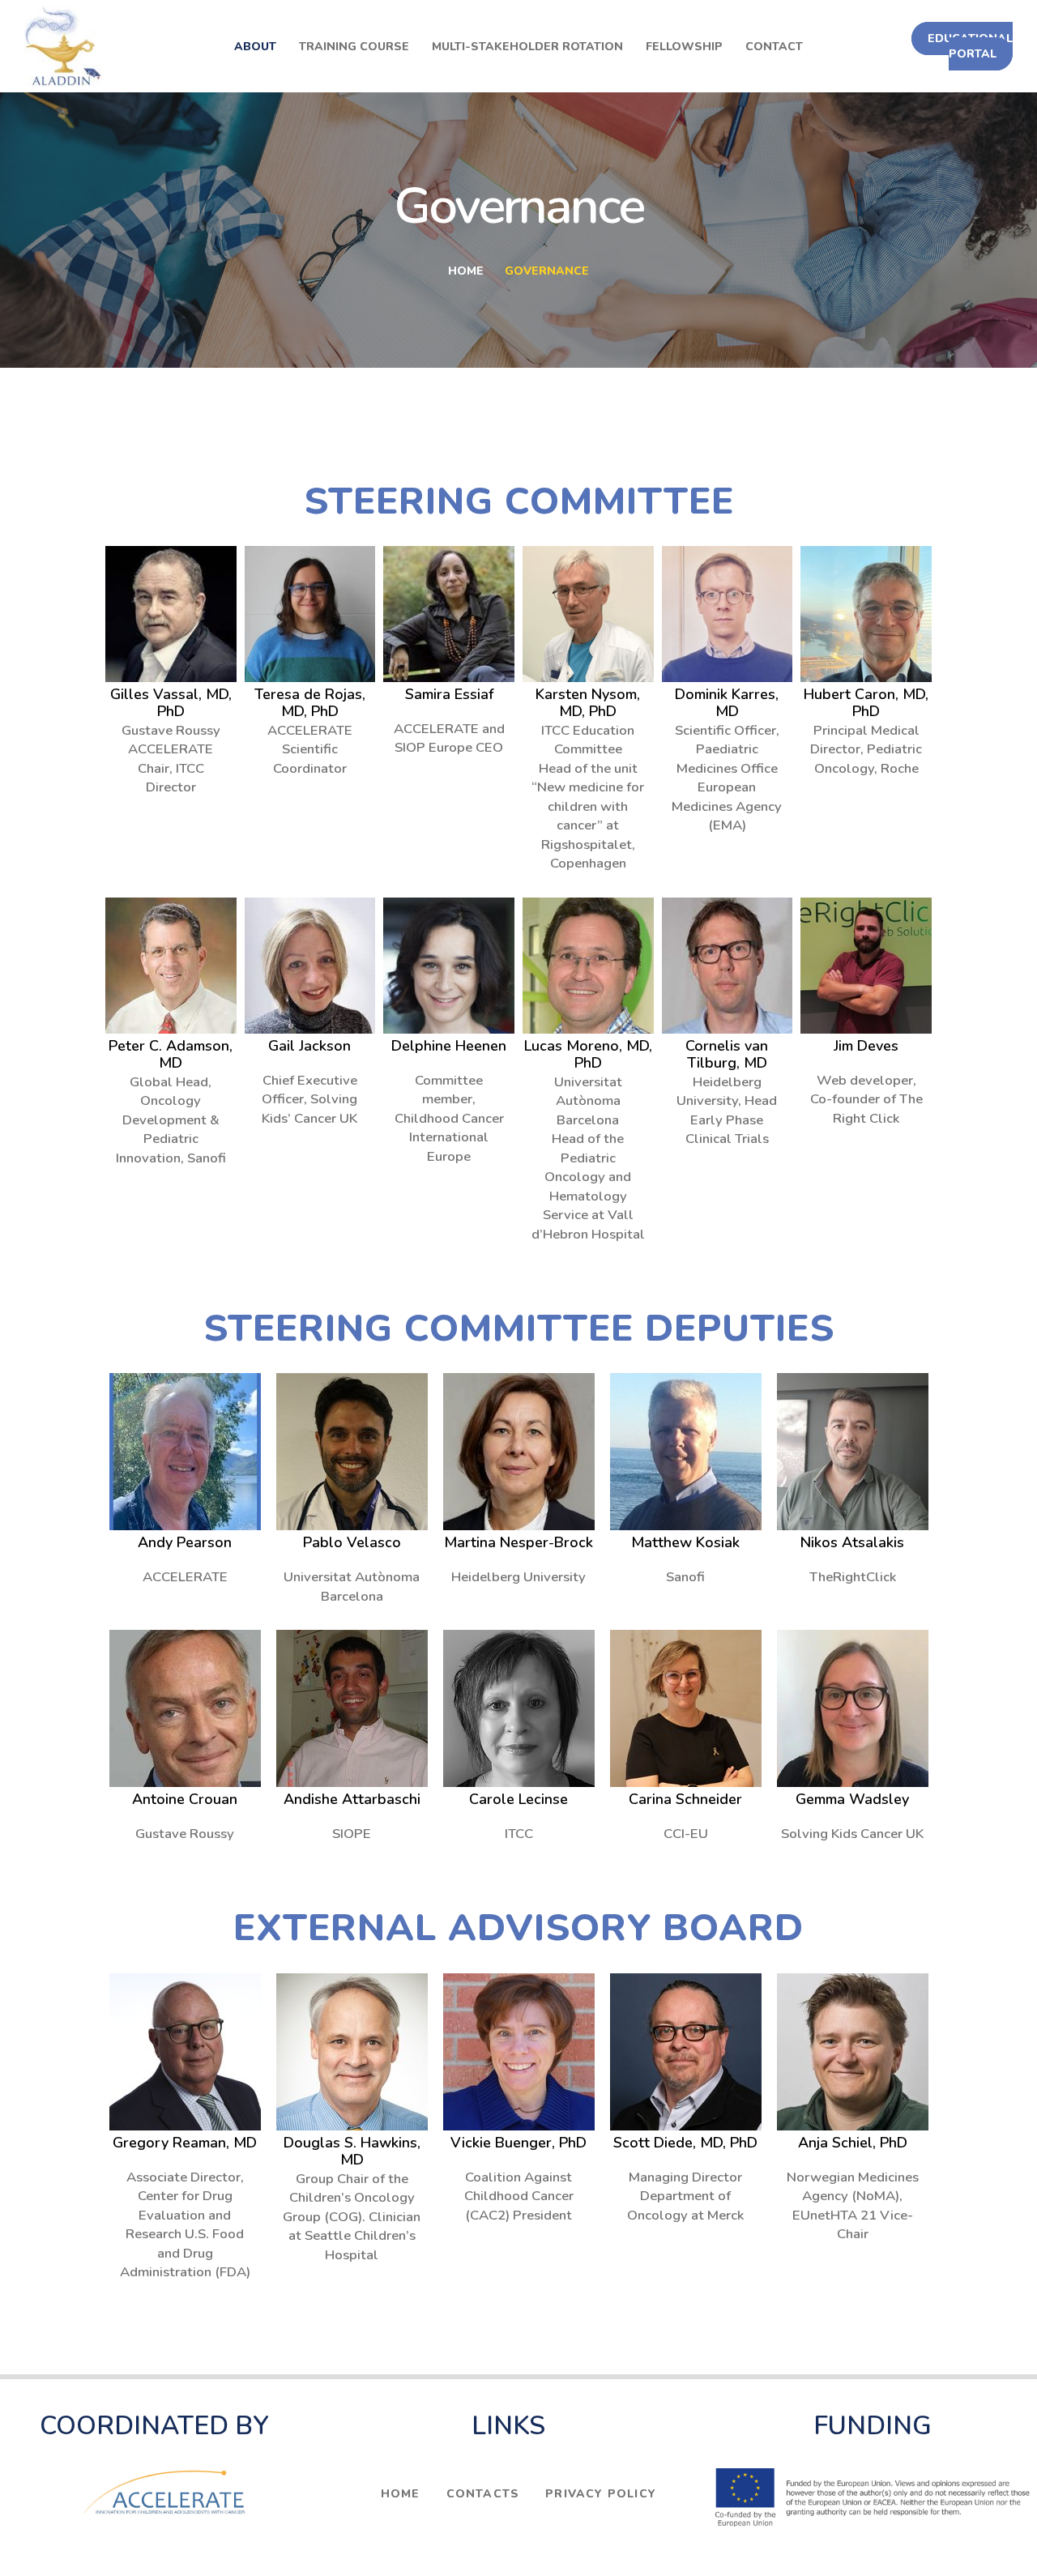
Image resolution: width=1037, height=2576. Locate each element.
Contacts (483, 2494)
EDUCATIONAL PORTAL (970, 46)
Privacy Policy (601, 2494)
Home (466, 271)
